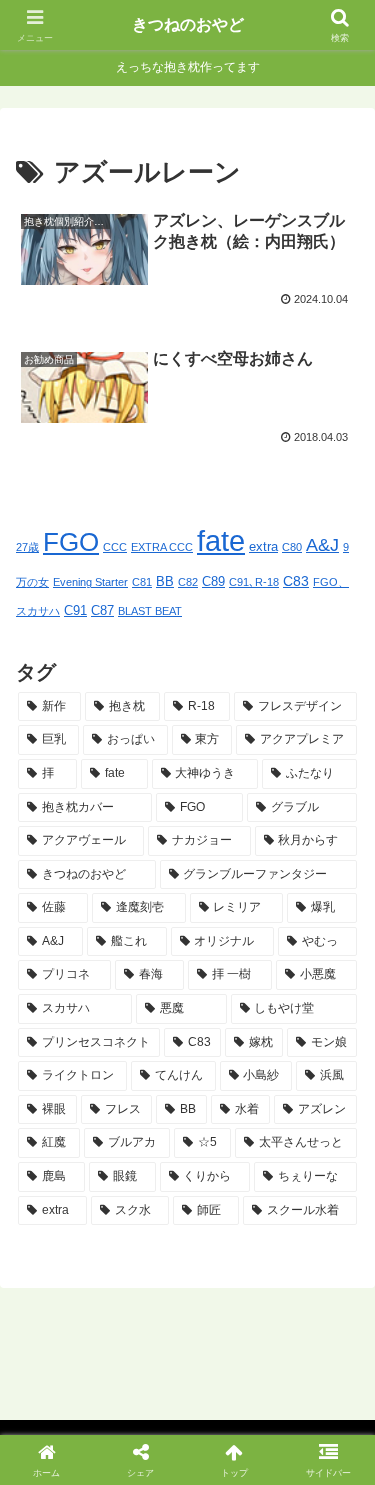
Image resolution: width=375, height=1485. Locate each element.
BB (165, 582)
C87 (102, 611)
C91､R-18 (254, 582)
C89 (213, 582)
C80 (292, 547)
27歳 (27, 547)
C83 (296, 581)
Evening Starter (90, 582)
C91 (75, 611)
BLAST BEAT (150, 611)
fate (221, 540)
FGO (71, 542)
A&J (322, 545)
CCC (115, 547)
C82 (188, 582)
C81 (142, 582)
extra (263, 547)
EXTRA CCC (162, 547)
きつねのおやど (188, 24)
